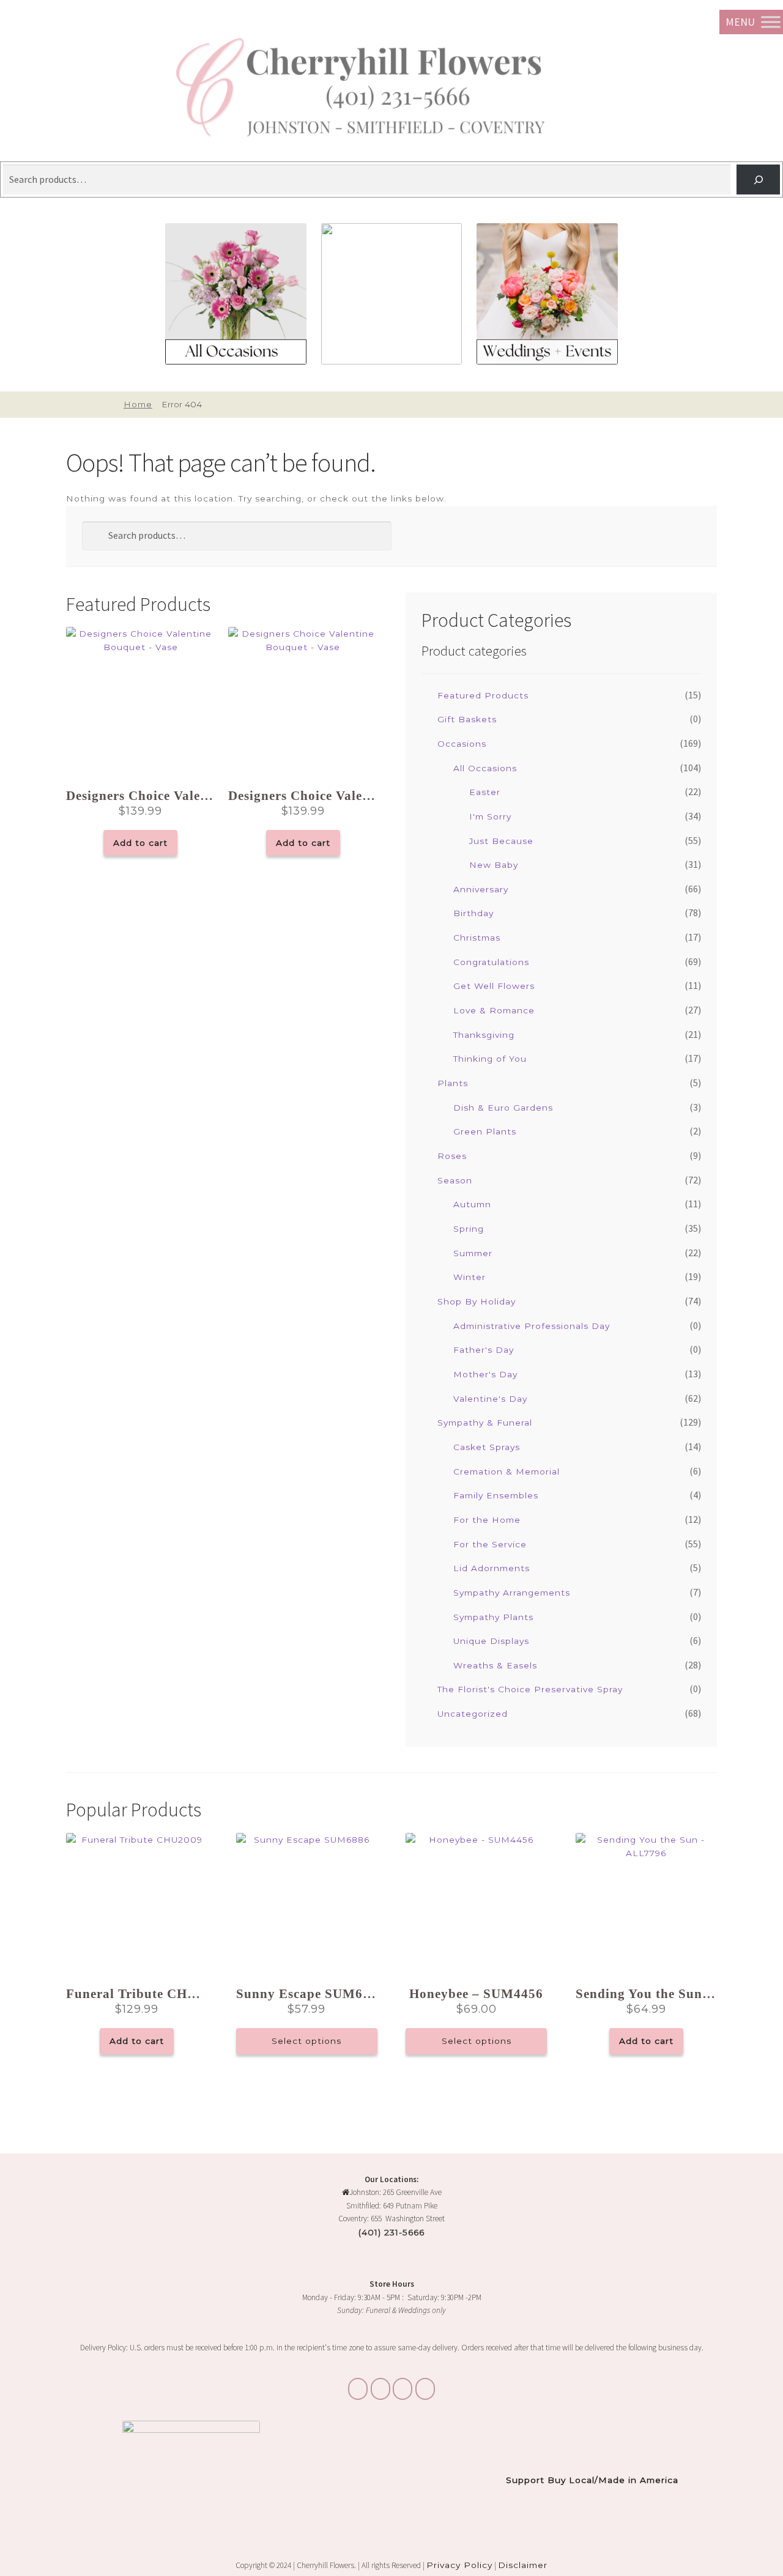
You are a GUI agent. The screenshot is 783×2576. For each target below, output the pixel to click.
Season (455, 1180)
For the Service (490, 1544)
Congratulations (491, 962)
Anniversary (481, 889)
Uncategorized (473, 1714)
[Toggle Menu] (771, 22)
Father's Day (484, 1350)
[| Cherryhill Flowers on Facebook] (403, 2389)
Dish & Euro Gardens (503, 1108)
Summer (473, 1253)
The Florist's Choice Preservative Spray (530, 1689)
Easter (485, 792)
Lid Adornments (492, 1568)
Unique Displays (491, 1641)
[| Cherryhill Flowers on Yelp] (425, 2389)
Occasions (462, 744)
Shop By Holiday (477, 1301)
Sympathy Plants (493, 1617)
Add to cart (140, 843)
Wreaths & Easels (495, 1665)
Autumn (472, 1204)
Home (138, 404)
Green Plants (485, 1131)
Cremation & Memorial (507, 1471)
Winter (469, 1277)
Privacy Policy (459, 2565)
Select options (306, 2041)
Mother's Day (485, 1374)
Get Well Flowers (494, 986)
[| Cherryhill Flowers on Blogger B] (358, 2389)
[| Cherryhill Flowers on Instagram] (380, 2389)
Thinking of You (490, 1059)
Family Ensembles (496, 1495)
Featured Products (483, 695)
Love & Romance (494, 1010)
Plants (453, 1083)
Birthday (473, 913)
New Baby (494, 865)
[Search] (758, 180)
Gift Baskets (467, 719)
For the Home (487, 1520)
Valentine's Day (490, 1399)
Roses (452, 1156)
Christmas (477, 938)
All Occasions (485, 768)
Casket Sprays (487, 1447)
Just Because (501, 841)
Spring (469, 1229)
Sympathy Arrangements (512, 1593)
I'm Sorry (490, 816)
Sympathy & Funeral (485, 1423)
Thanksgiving (484, 1035)
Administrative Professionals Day (532, 1326)
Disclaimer (523, 2565)
